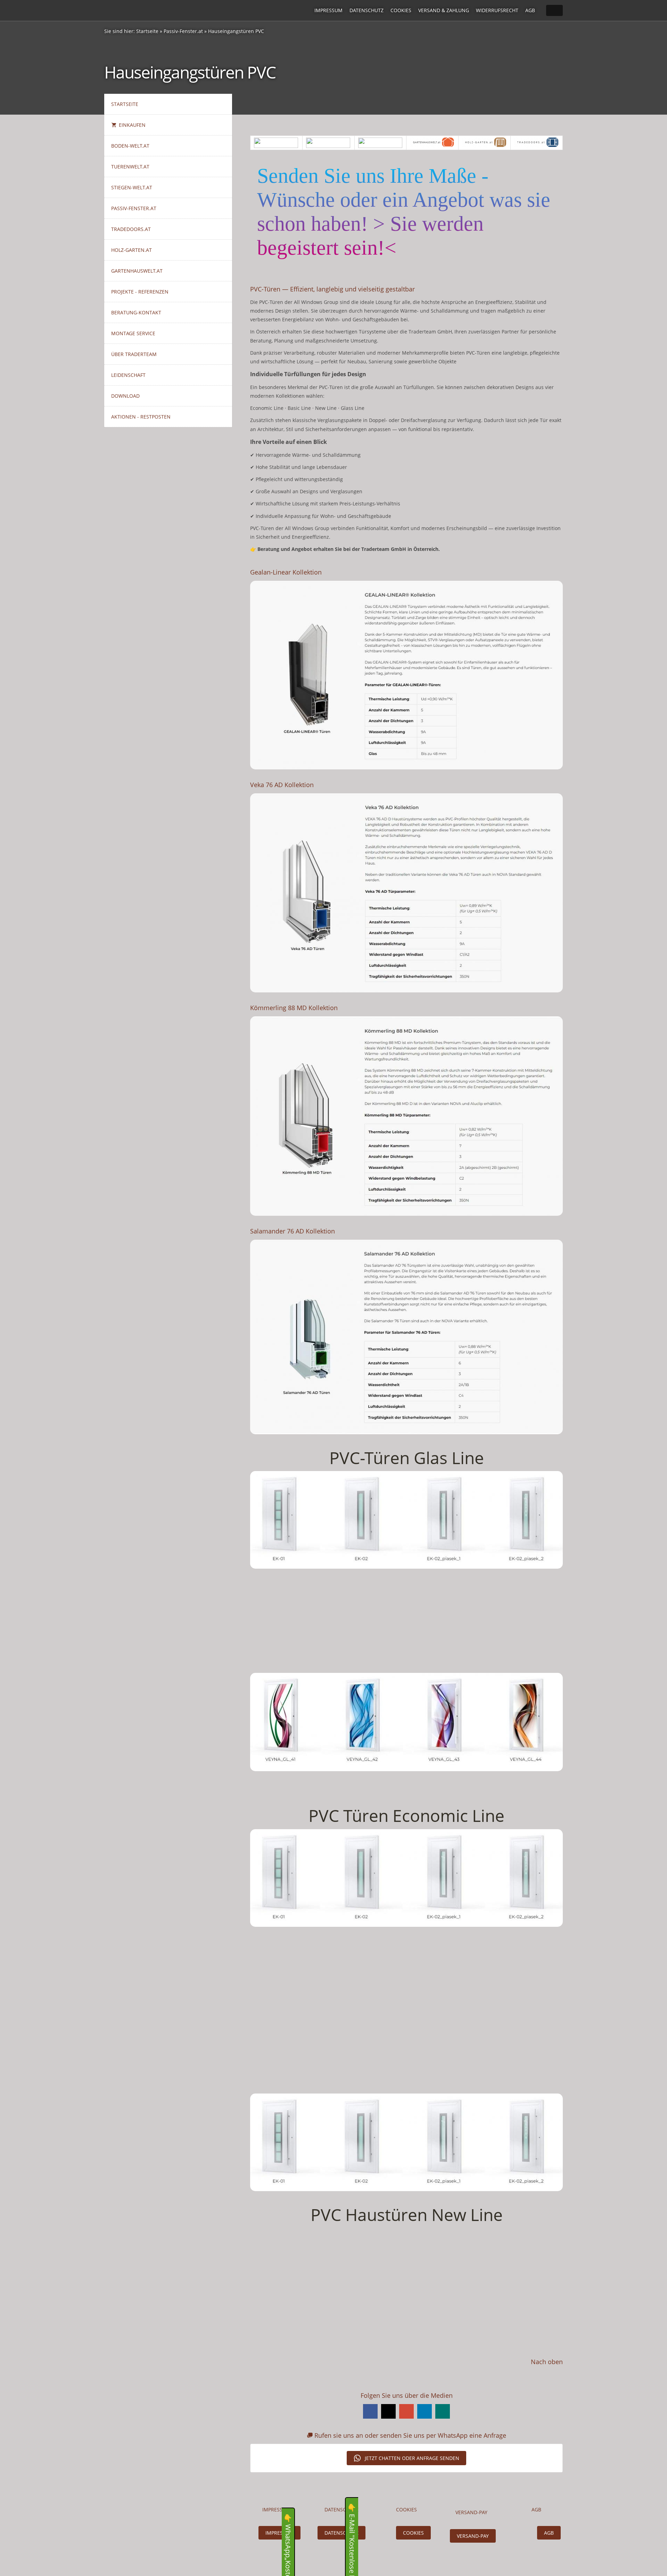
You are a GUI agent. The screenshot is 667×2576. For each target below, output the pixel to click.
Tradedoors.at (131, 229)
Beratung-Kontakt (136, 312)
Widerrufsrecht (497, 10)
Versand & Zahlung (444, 10)
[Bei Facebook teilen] (370, 2411)
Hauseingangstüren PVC (236, 31)
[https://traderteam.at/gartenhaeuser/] (432, 143)
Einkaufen (132, 125)
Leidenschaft (128, 375)
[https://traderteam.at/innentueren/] (328, 143)
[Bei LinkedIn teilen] (425, 2411)
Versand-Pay (473, 2536)
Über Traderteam (134, 354)
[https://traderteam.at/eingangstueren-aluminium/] (537, 143)
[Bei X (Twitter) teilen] (388, 2411)
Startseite (147, 31)
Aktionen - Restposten (141, 417)
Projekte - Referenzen (140, 292)
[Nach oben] (559, 2375)
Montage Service (133, 333)
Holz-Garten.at (131, 250)
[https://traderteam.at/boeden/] (276, 143)
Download (125, 396)
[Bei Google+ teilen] (406, 2411)
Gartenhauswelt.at (137, 271)
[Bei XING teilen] (443, 2411)
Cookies (401, 10)
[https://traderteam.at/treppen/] (381, 143)
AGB (530, 10)
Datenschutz (367, 10)
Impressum (328, 10)
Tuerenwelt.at (130, 167)
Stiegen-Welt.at (132, 187)
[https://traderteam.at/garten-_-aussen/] (484, 143)
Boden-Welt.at (130, 146)
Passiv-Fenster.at (183, 31)
